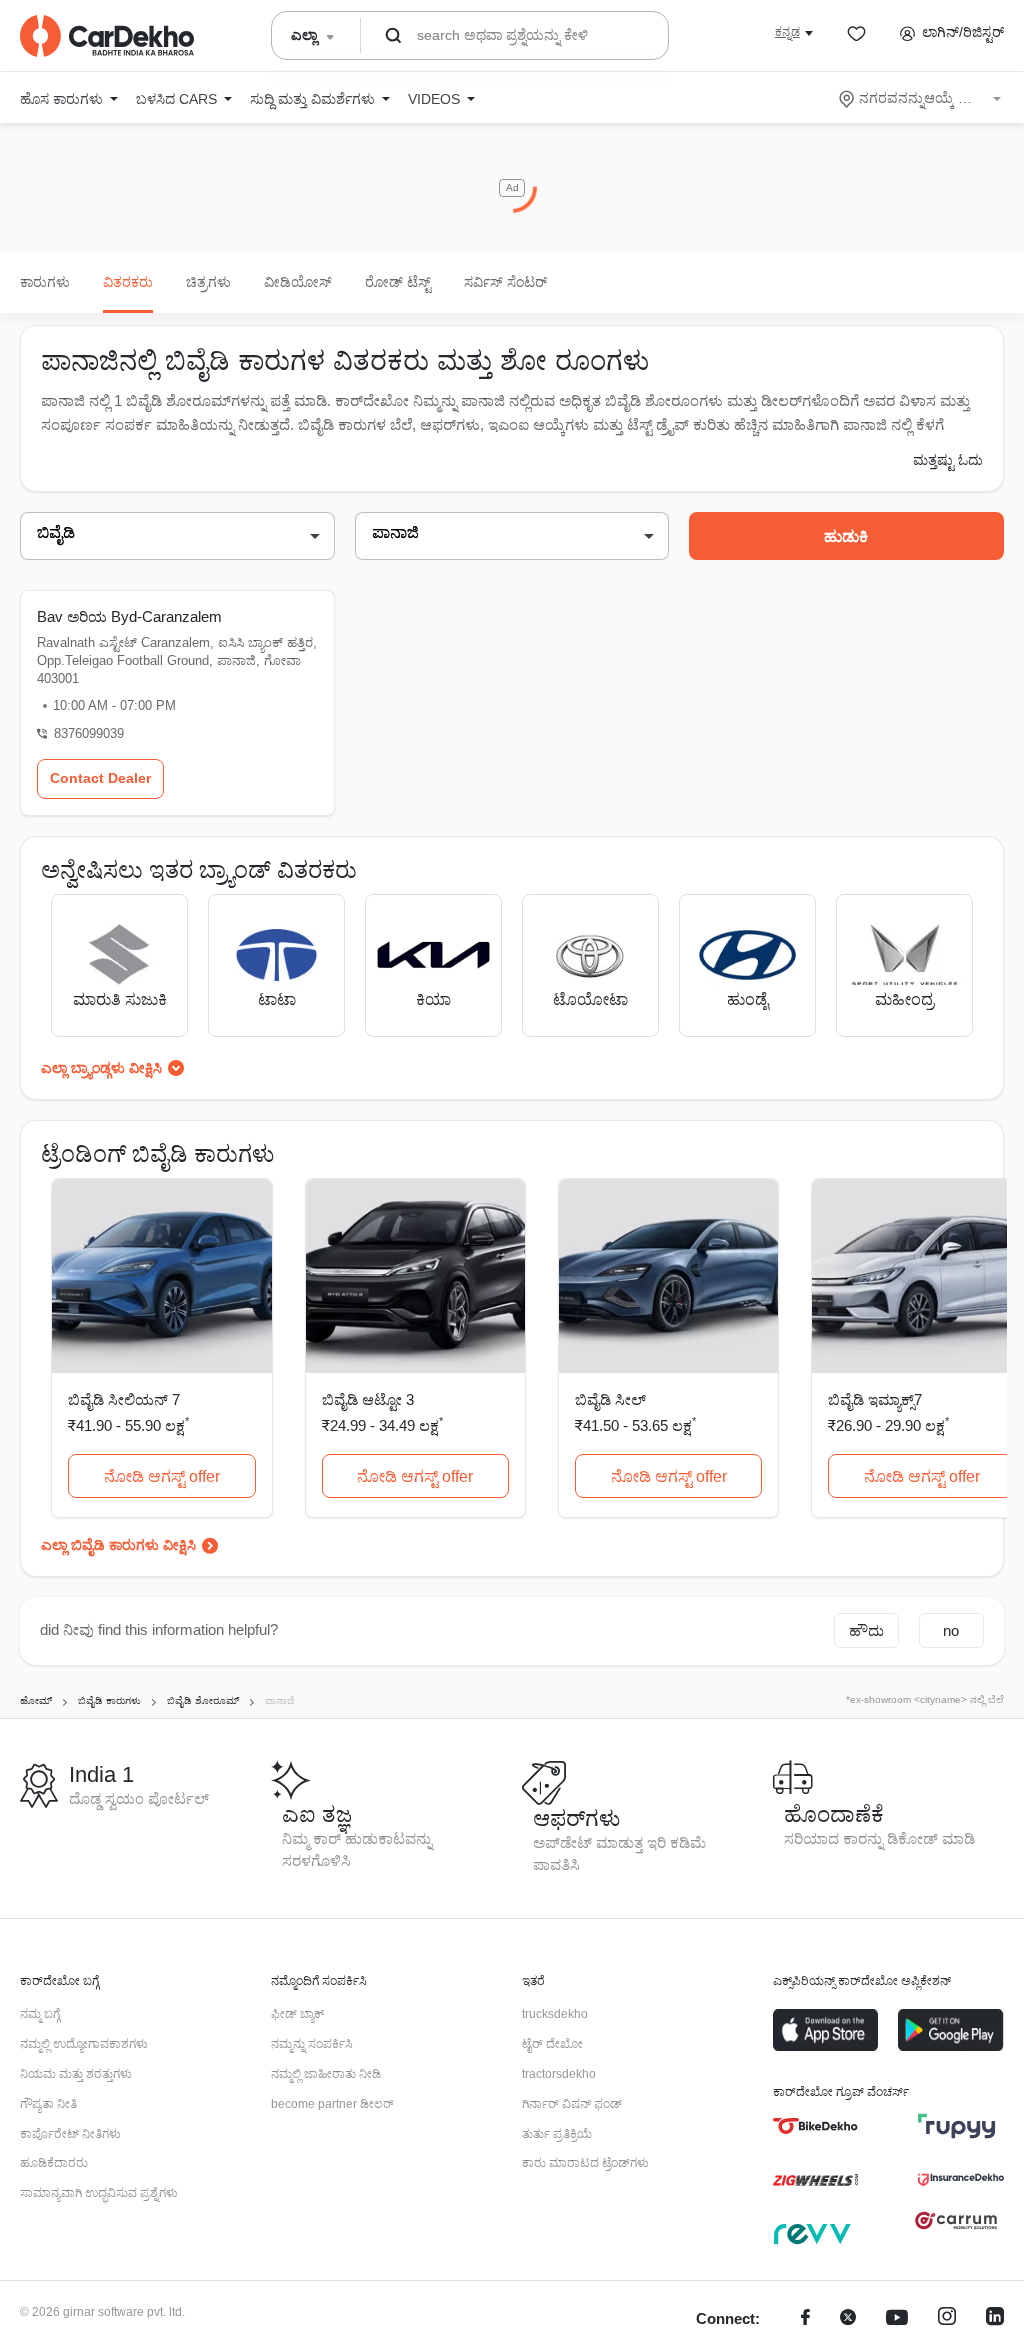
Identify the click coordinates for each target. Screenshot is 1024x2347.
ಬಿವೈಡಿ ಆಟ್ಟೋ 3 (368, 1399)
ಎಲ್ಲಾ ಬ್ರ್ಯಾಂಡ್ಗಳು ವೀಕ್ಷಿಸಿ (101, 1068)
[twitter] (848, 2319)
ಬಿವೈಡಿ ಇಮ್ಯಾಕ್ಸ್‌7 (875, 1399)
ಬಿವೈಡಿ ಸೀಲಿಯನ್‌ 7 (124, 1399)
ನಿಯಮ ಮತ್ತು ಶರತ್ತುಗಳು (76, 2074)
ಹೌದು (866, 1630)
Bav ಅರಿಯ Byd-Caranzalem (129, 616)
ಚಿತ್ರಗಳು (208, 282)
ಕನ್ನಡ (787, 32)
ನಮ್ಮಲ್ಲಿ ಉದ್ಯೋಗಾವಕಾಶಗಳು (84, 2044)
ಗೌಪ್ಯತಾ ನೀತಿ (48, 2104)
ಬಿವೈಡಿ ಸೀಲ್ (610, 1399)
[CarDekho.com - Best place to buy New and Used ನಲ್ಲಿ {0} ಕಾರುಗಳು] (107, 36)
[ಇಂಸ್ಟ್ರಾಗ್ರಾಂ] (947, 2319)
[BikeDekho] (815, 2126)
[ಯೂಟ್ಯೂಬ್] (897, 2319)
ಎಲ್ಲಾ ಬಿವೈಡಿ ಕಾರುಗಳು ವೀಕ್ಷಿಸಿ (118, 1545)
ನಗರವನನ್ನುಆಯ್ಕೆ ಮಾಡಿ (921, 98)
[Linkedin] (995, 2319)
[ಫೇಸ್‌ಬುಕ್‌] (805, 2319)
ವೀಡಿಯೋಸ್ (298, 282)
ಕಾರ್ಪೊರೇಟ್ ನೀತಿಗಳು (70, 2134)
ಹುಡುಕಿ (846, 536)
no (951, 1630)
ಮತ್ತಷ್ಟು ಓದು (948, 460)
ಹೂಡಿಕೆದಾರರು (54, 2163)
